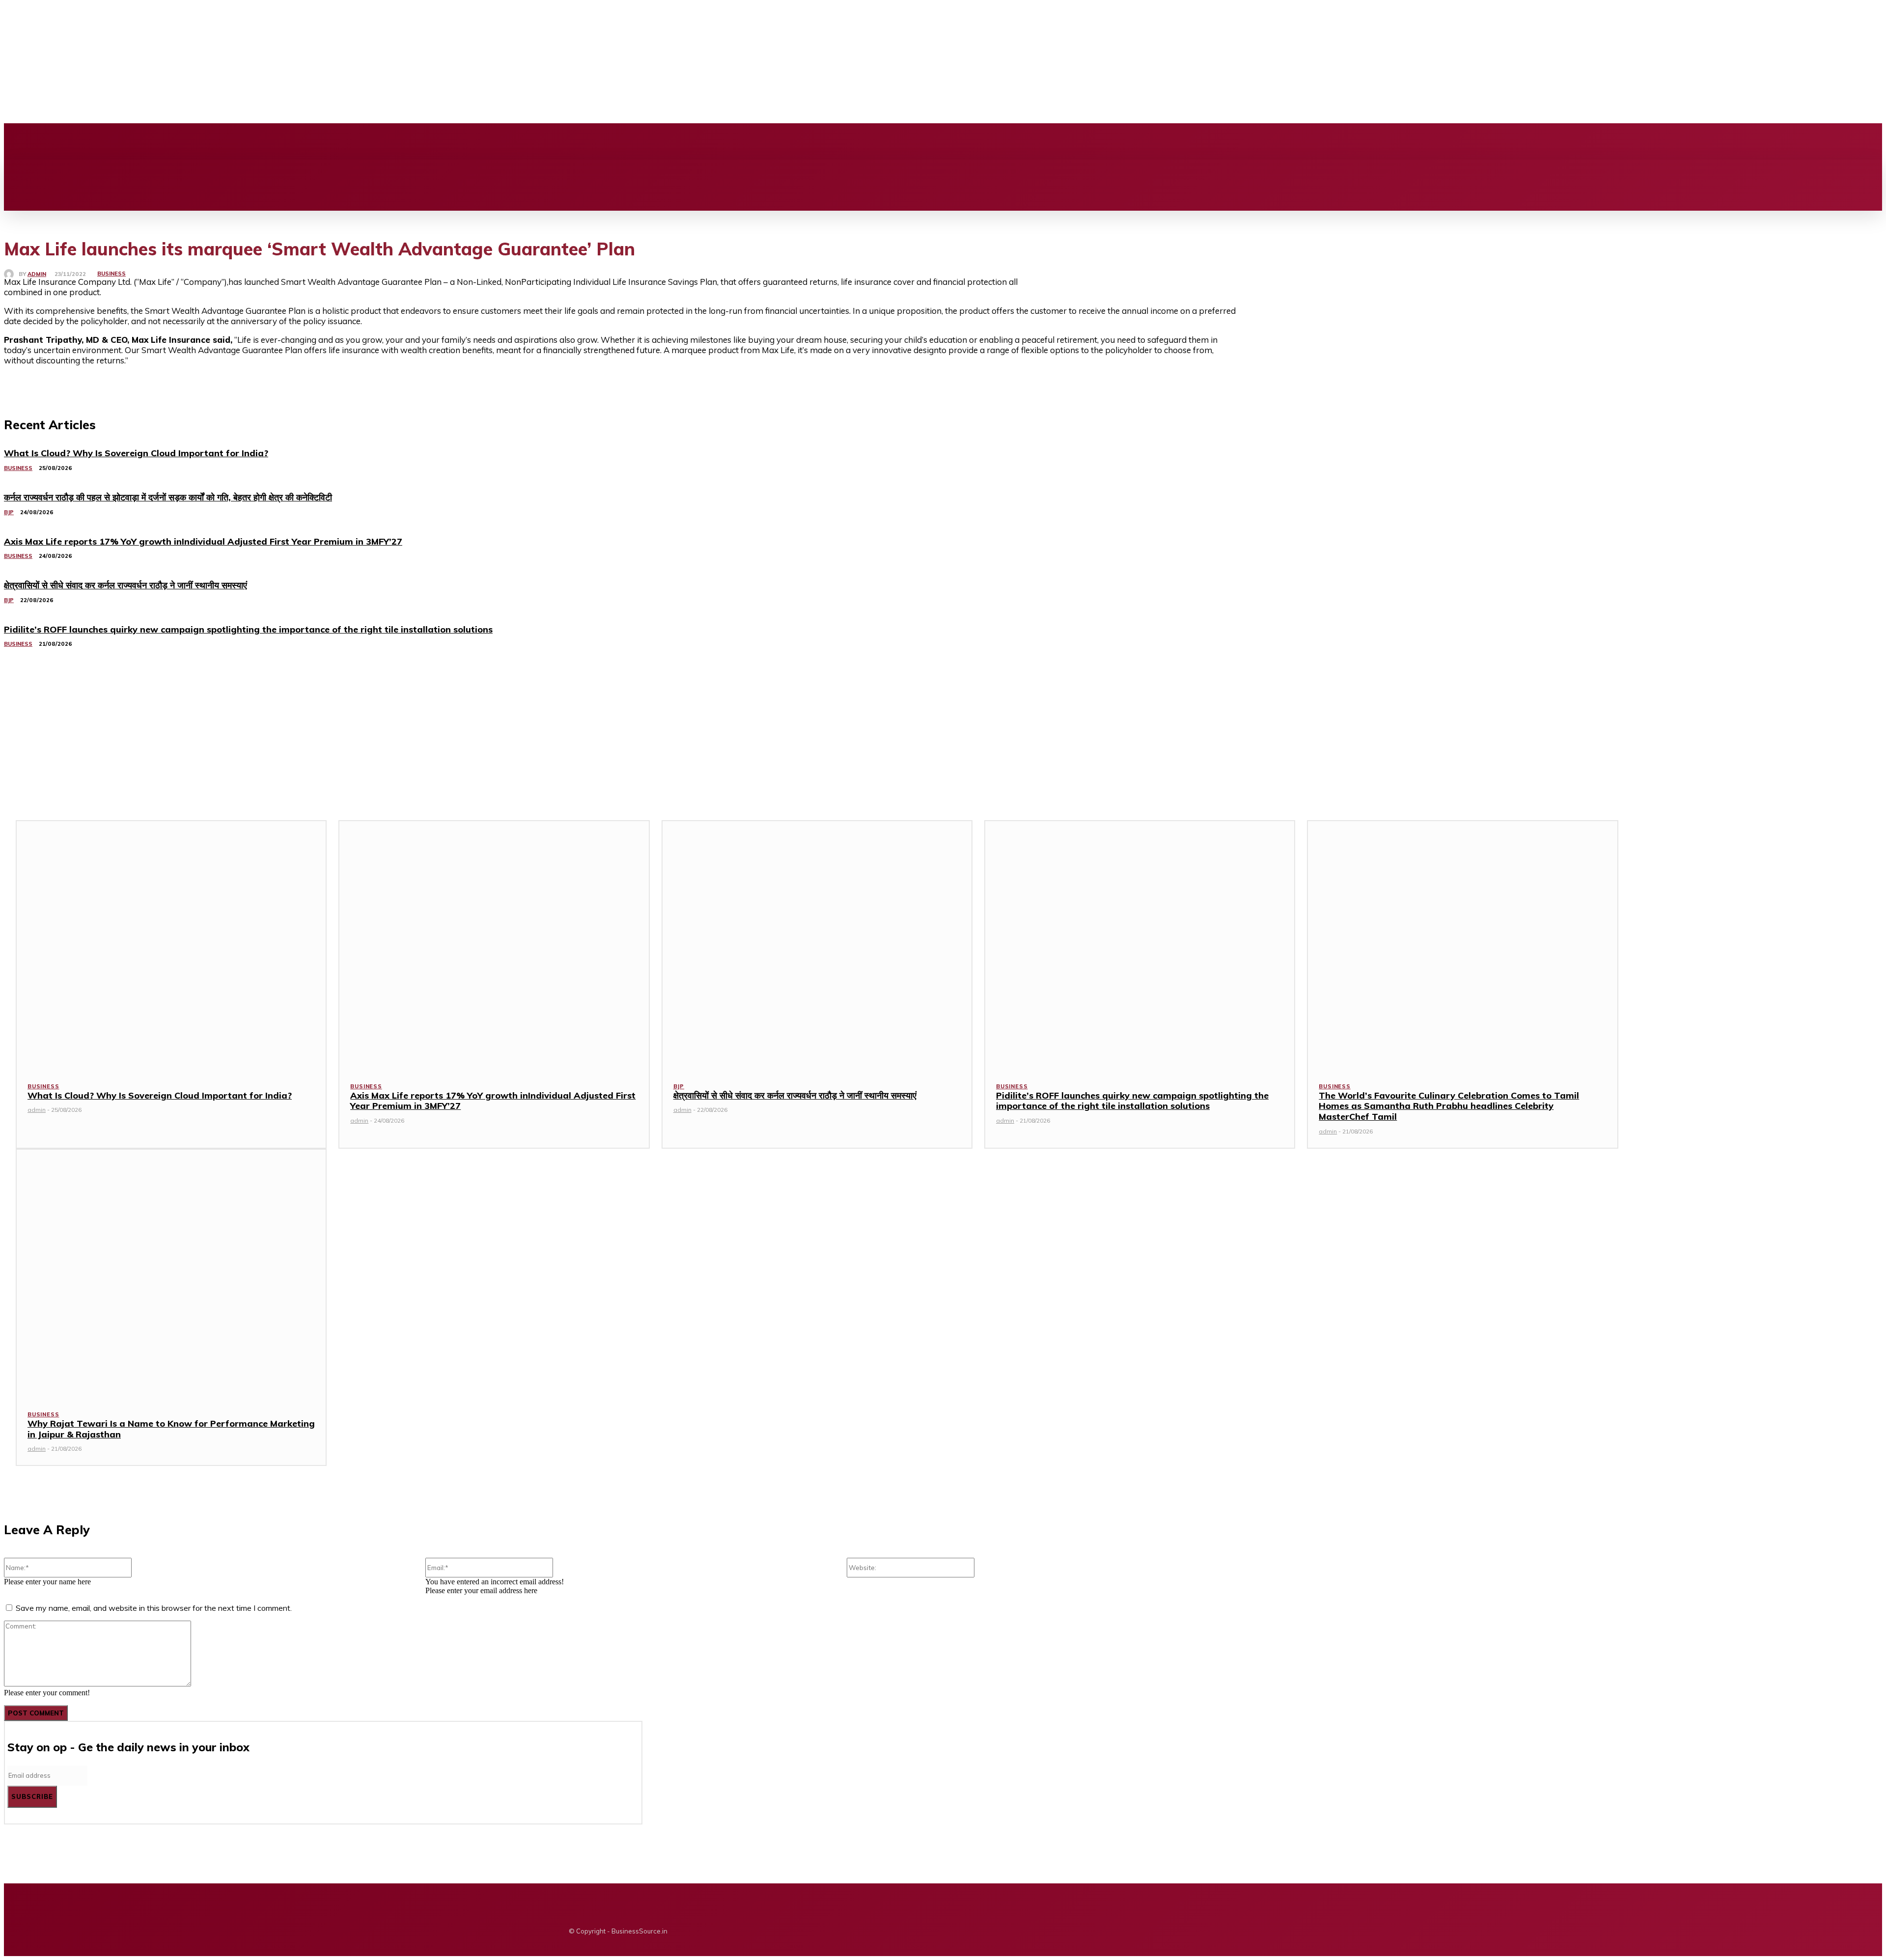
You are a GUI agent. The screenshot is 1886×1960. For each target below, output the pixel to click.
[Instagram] (248, 141)
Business (111, 274)
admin (37, 274)
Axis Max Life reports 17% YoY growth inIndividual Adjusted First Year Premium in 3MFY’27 (493, 1101)
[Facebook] (231, 141)
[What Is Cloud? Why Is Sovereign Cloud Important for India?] (171, 945)
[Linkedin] (265, 141)
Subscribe (32, 1796)
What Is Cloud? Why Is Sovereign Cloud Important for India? (160, 1095)
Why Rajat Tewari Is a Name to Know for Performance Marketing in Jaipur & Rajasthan (171, 1429)
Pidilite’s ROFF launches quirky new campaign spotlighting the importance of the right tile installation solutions (1132, 1101)
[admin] (11, 274)
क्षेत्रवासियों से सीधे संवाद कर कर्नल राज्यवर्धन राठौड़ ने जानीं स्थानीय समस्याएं (795, 1095)
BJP (679, 1086)
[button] (999, 170)
